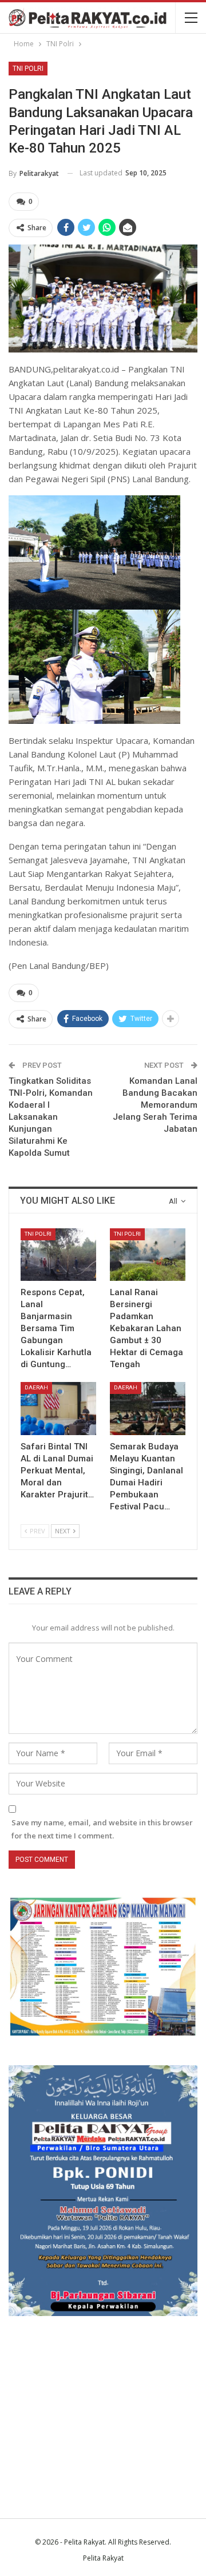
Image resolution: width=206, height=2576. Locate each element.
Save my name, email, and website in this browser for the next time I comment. (102, 1829)
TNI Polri (28, 69)
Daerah (36, 1387)
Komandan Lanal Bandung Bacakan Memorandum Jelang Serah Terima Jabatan (155, 1105)
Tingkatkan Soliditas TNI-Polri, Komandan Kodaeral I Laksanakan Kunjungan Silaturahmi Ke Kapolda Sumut (51, 1117)
